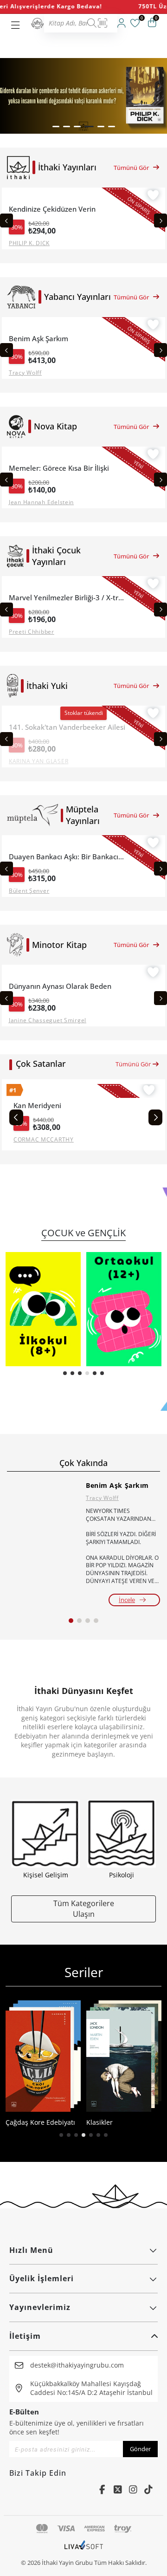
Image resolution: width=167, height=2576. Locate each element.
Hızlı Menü (31, 2250)
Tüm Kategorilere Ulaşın (84, 1908)
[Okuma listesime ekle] (153, 196)
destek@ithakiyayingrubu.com (77, 2365)
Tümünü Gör (131, 168)
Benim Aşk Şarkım (117, 1485)
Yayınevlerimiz (40, 2307)
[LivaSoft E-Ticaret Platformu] (84, 2550)
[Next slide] (161, 221)
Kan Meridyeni (37, 1106)
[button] (56, 127)
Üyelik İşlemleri (42, 2278)
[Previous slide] (6, 221)
